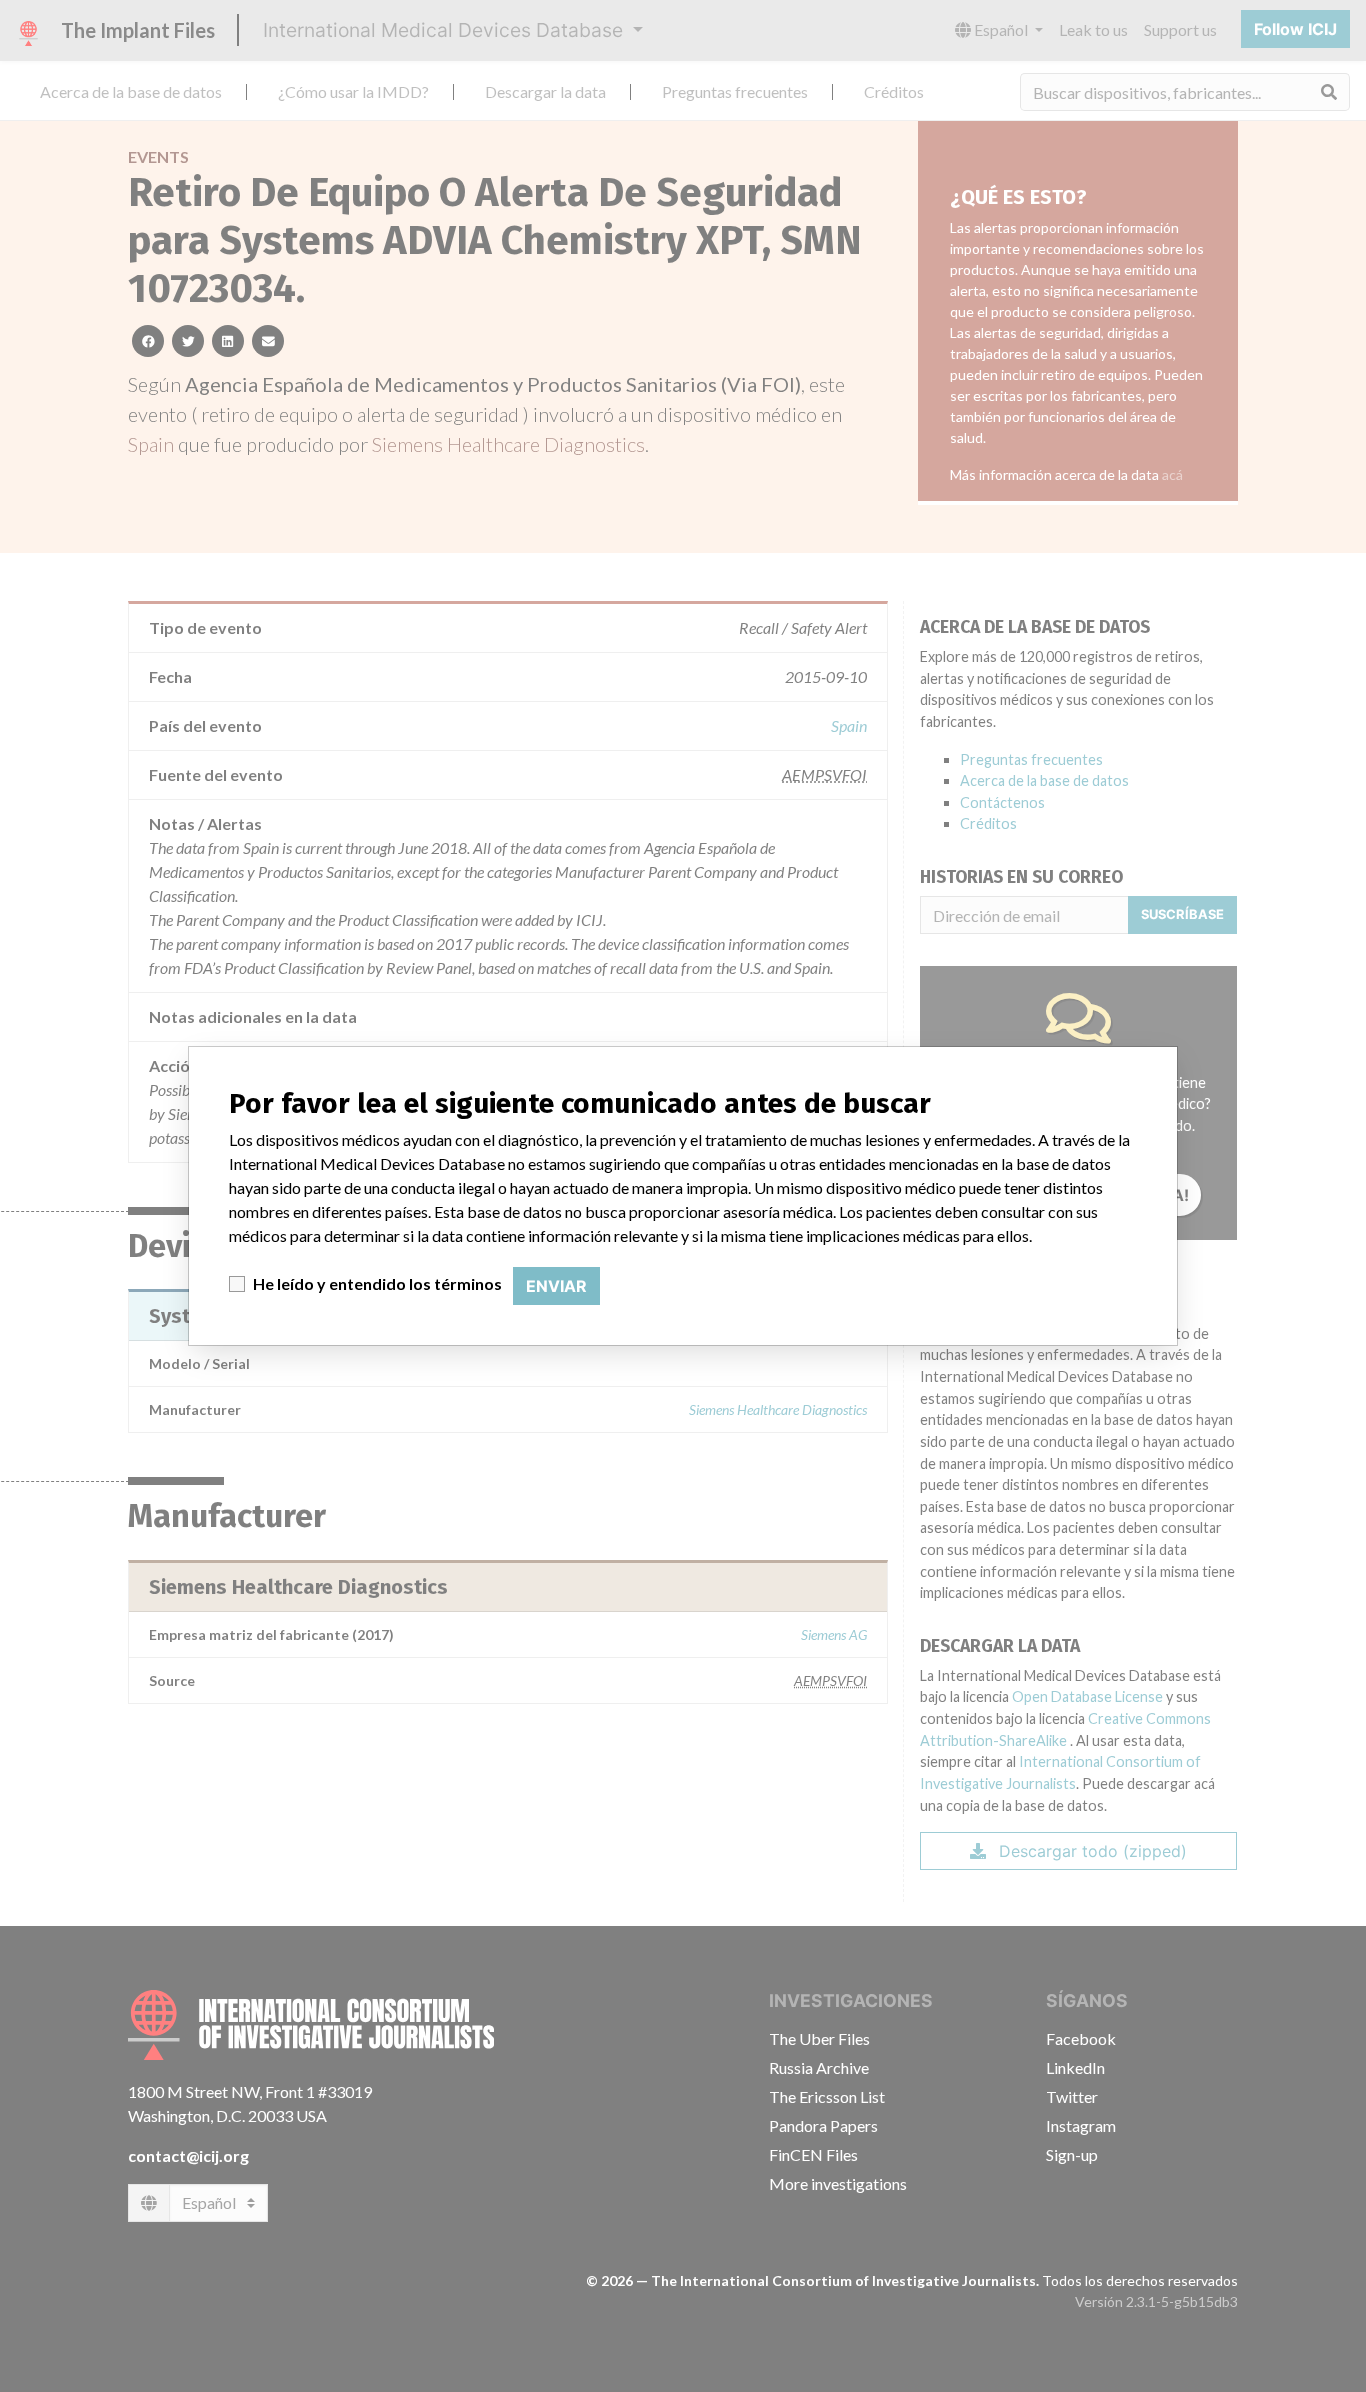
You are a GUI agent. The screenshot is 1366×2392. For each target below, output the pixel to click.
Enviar (556, 1286)
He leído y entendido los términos (377, 1283)
